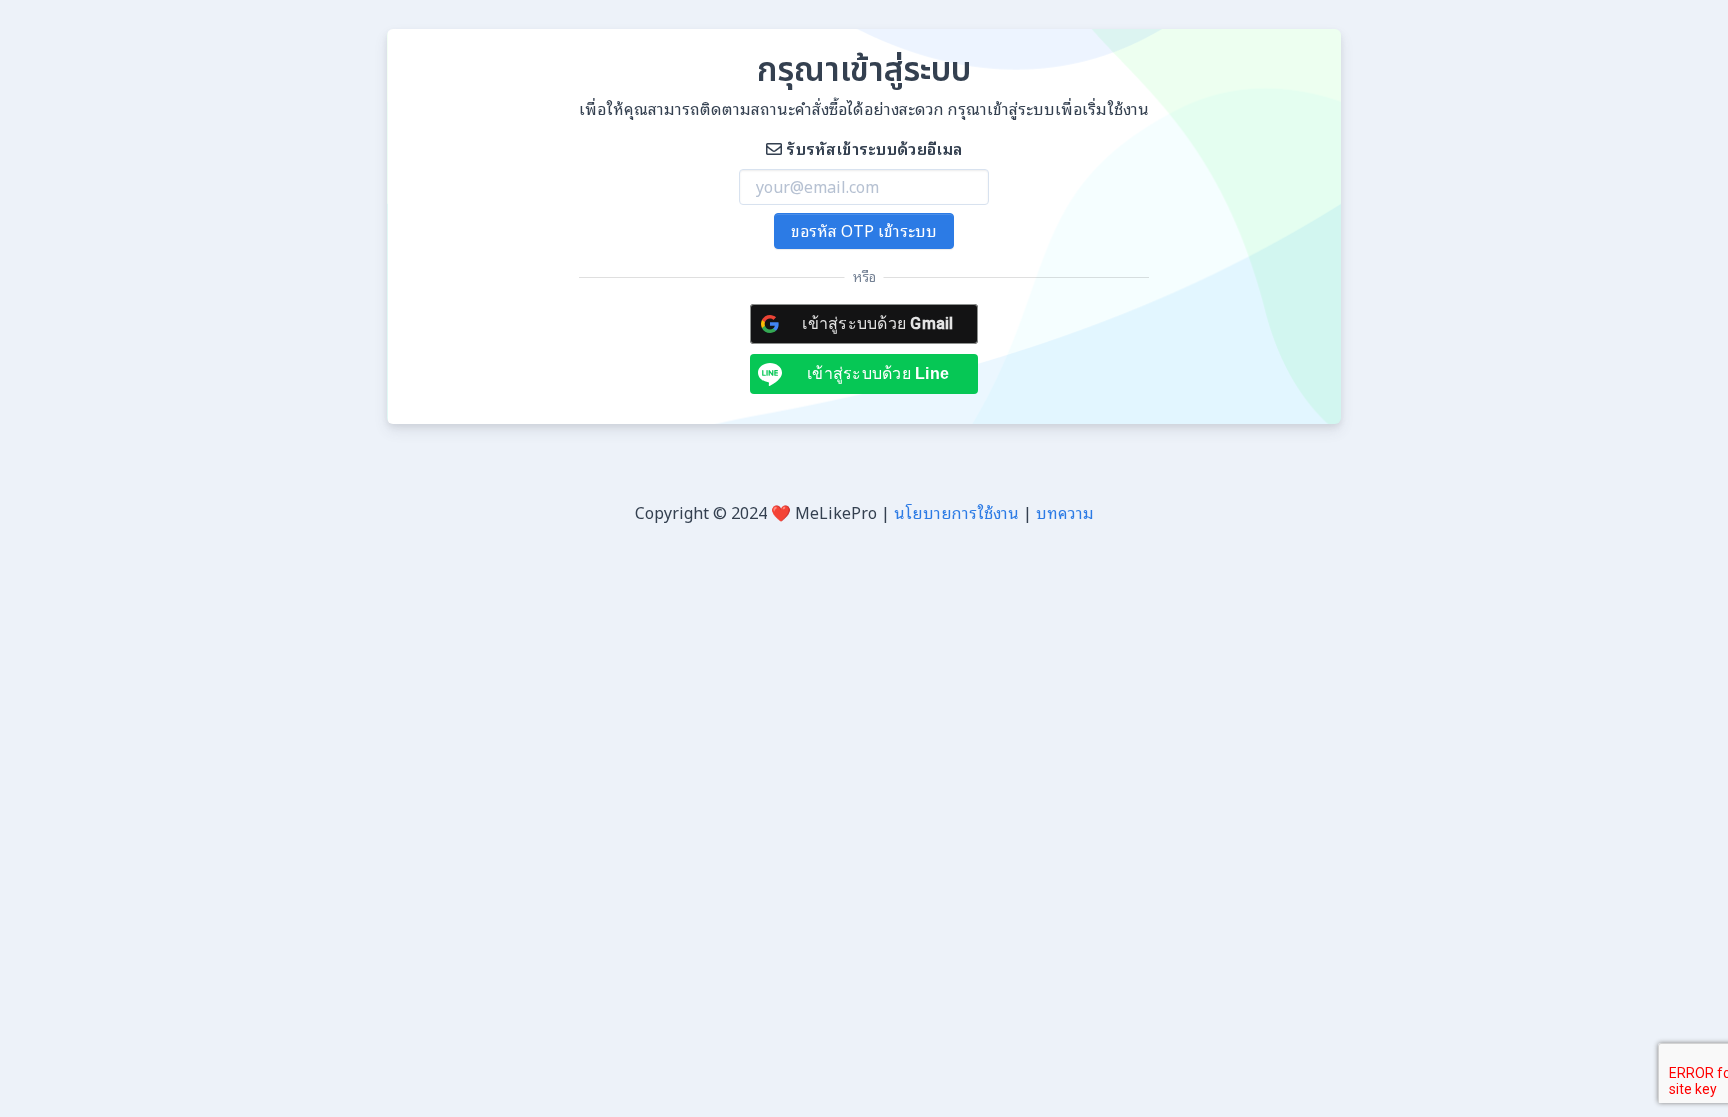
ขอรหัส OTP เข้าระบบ (864, 231)
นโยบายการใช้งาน (956, 513)
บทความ (1065, 513)
